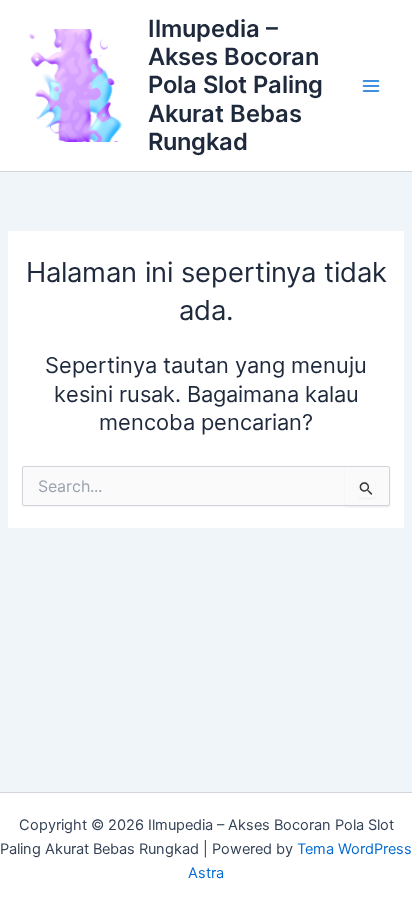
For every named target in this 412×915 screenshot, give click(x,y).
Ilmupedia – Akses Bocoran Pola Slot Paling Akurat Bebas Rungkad (235, 85)
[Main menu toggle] (371, 86)
